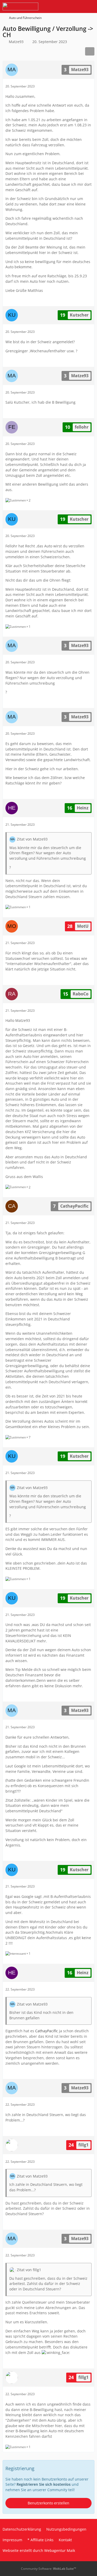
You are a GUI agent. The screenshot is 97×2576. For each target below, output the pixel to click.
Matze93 (16, 42)
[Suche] (64, 6)
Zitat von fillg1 (29, 2270)
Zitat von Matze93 (32, 839)
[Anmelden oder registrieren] (77, 6)
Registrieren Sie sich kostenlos (44, 2484)
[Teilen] (90, 51)
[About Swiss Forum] (20, 6)
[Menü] (90, 6)
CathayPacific (47, 2031)
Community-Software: (48, 2569)
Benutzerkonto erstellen (48, 2503)
